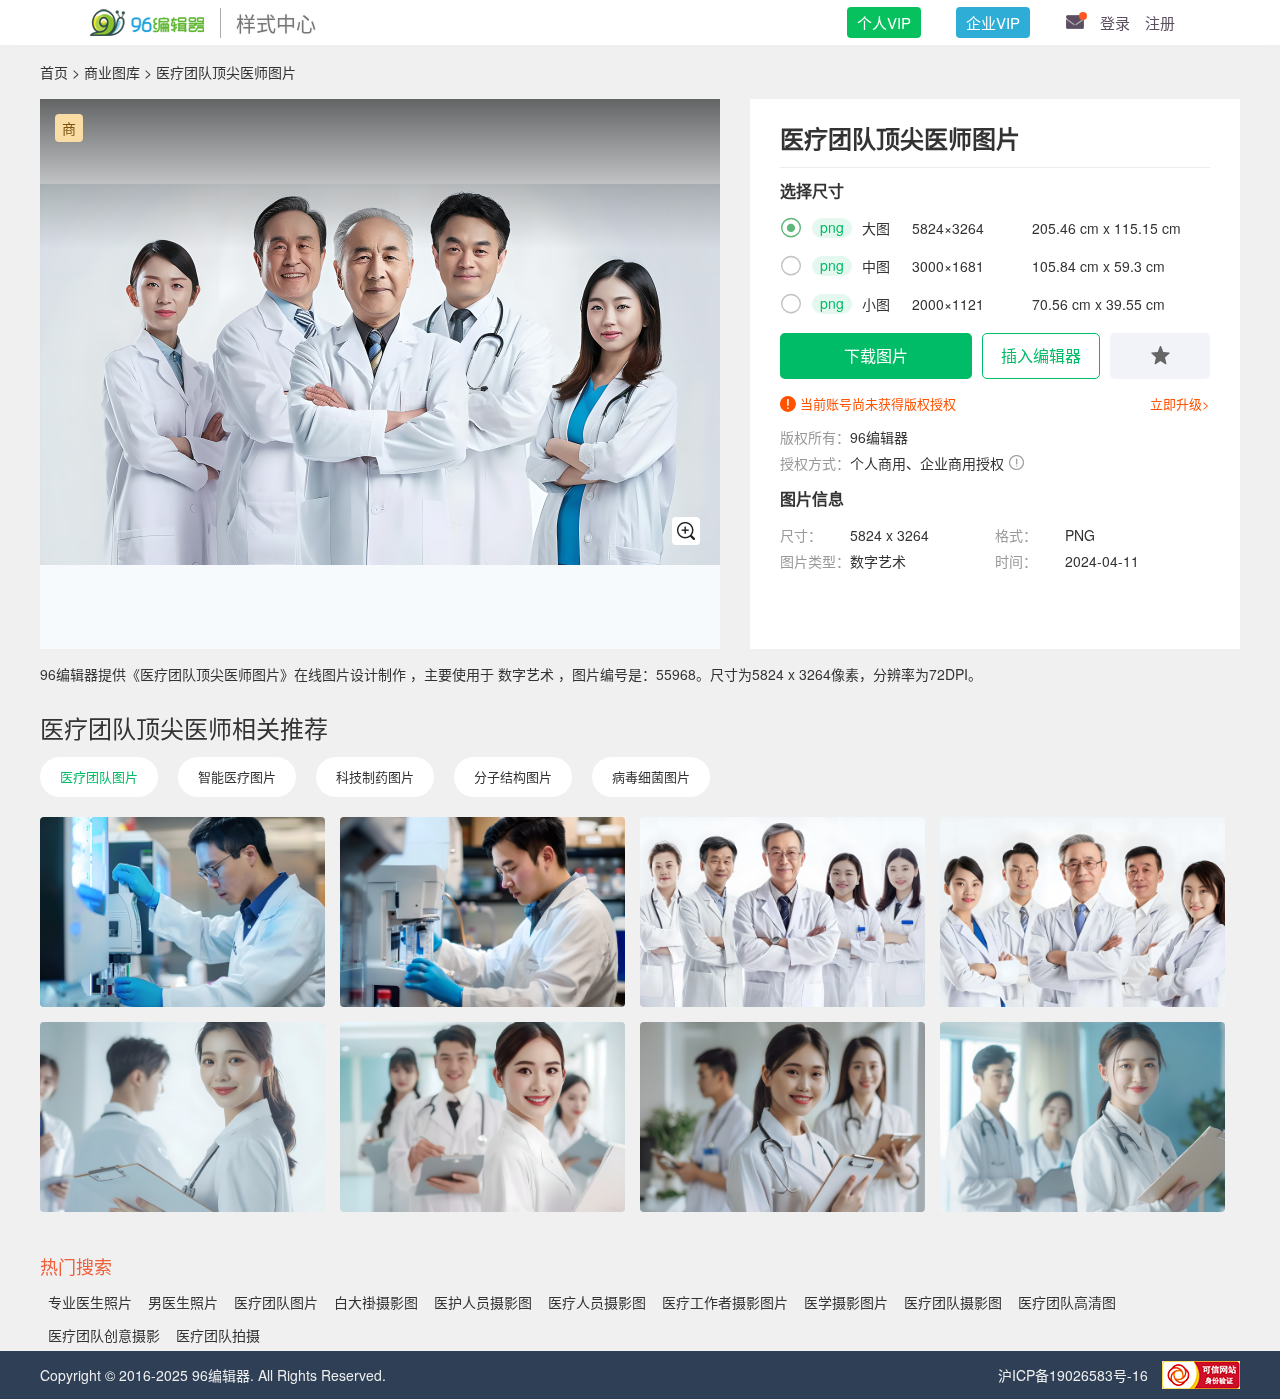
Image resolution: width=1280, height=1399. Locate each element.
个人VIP (884, 22)
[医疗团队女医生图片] (182, 1117)
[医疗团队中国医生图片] (782, 912)
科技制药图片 (375, 776)
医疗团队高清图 (1067, 1302)
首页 (54, 72)
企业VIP (993, 22)
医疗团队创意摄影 (104, 1335)
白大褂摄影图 (376, 1302)
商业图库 (112, 72)
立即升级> (1180, 403)
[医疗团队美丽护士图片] (1082, 1117)
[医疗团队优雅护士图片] (482, 1117)
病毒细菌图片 (651, 776)
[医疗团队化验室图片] (482, 912)
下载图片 (876, 355)
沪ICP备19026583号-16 (1075, 1375)
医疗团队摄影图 (953, 1302)
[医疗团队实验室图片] (182, 912)
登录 (1115, 22)
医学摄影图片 (846, 1302)
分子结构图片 (513, 776)
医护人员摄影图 (483, 1302)
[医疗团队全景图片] (1082, 912)
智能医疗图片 (237, 776)
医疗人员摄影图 (597, 1302)
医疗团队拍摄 (218, 1335)
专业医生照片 (90, 1302)
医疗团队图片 (99, 776)
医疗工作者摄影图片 (725, 1302)
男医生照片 (183, 1302)
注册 (1160, 22)
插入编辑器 (1041, 355)
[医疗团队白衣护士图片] (782, 1117)
